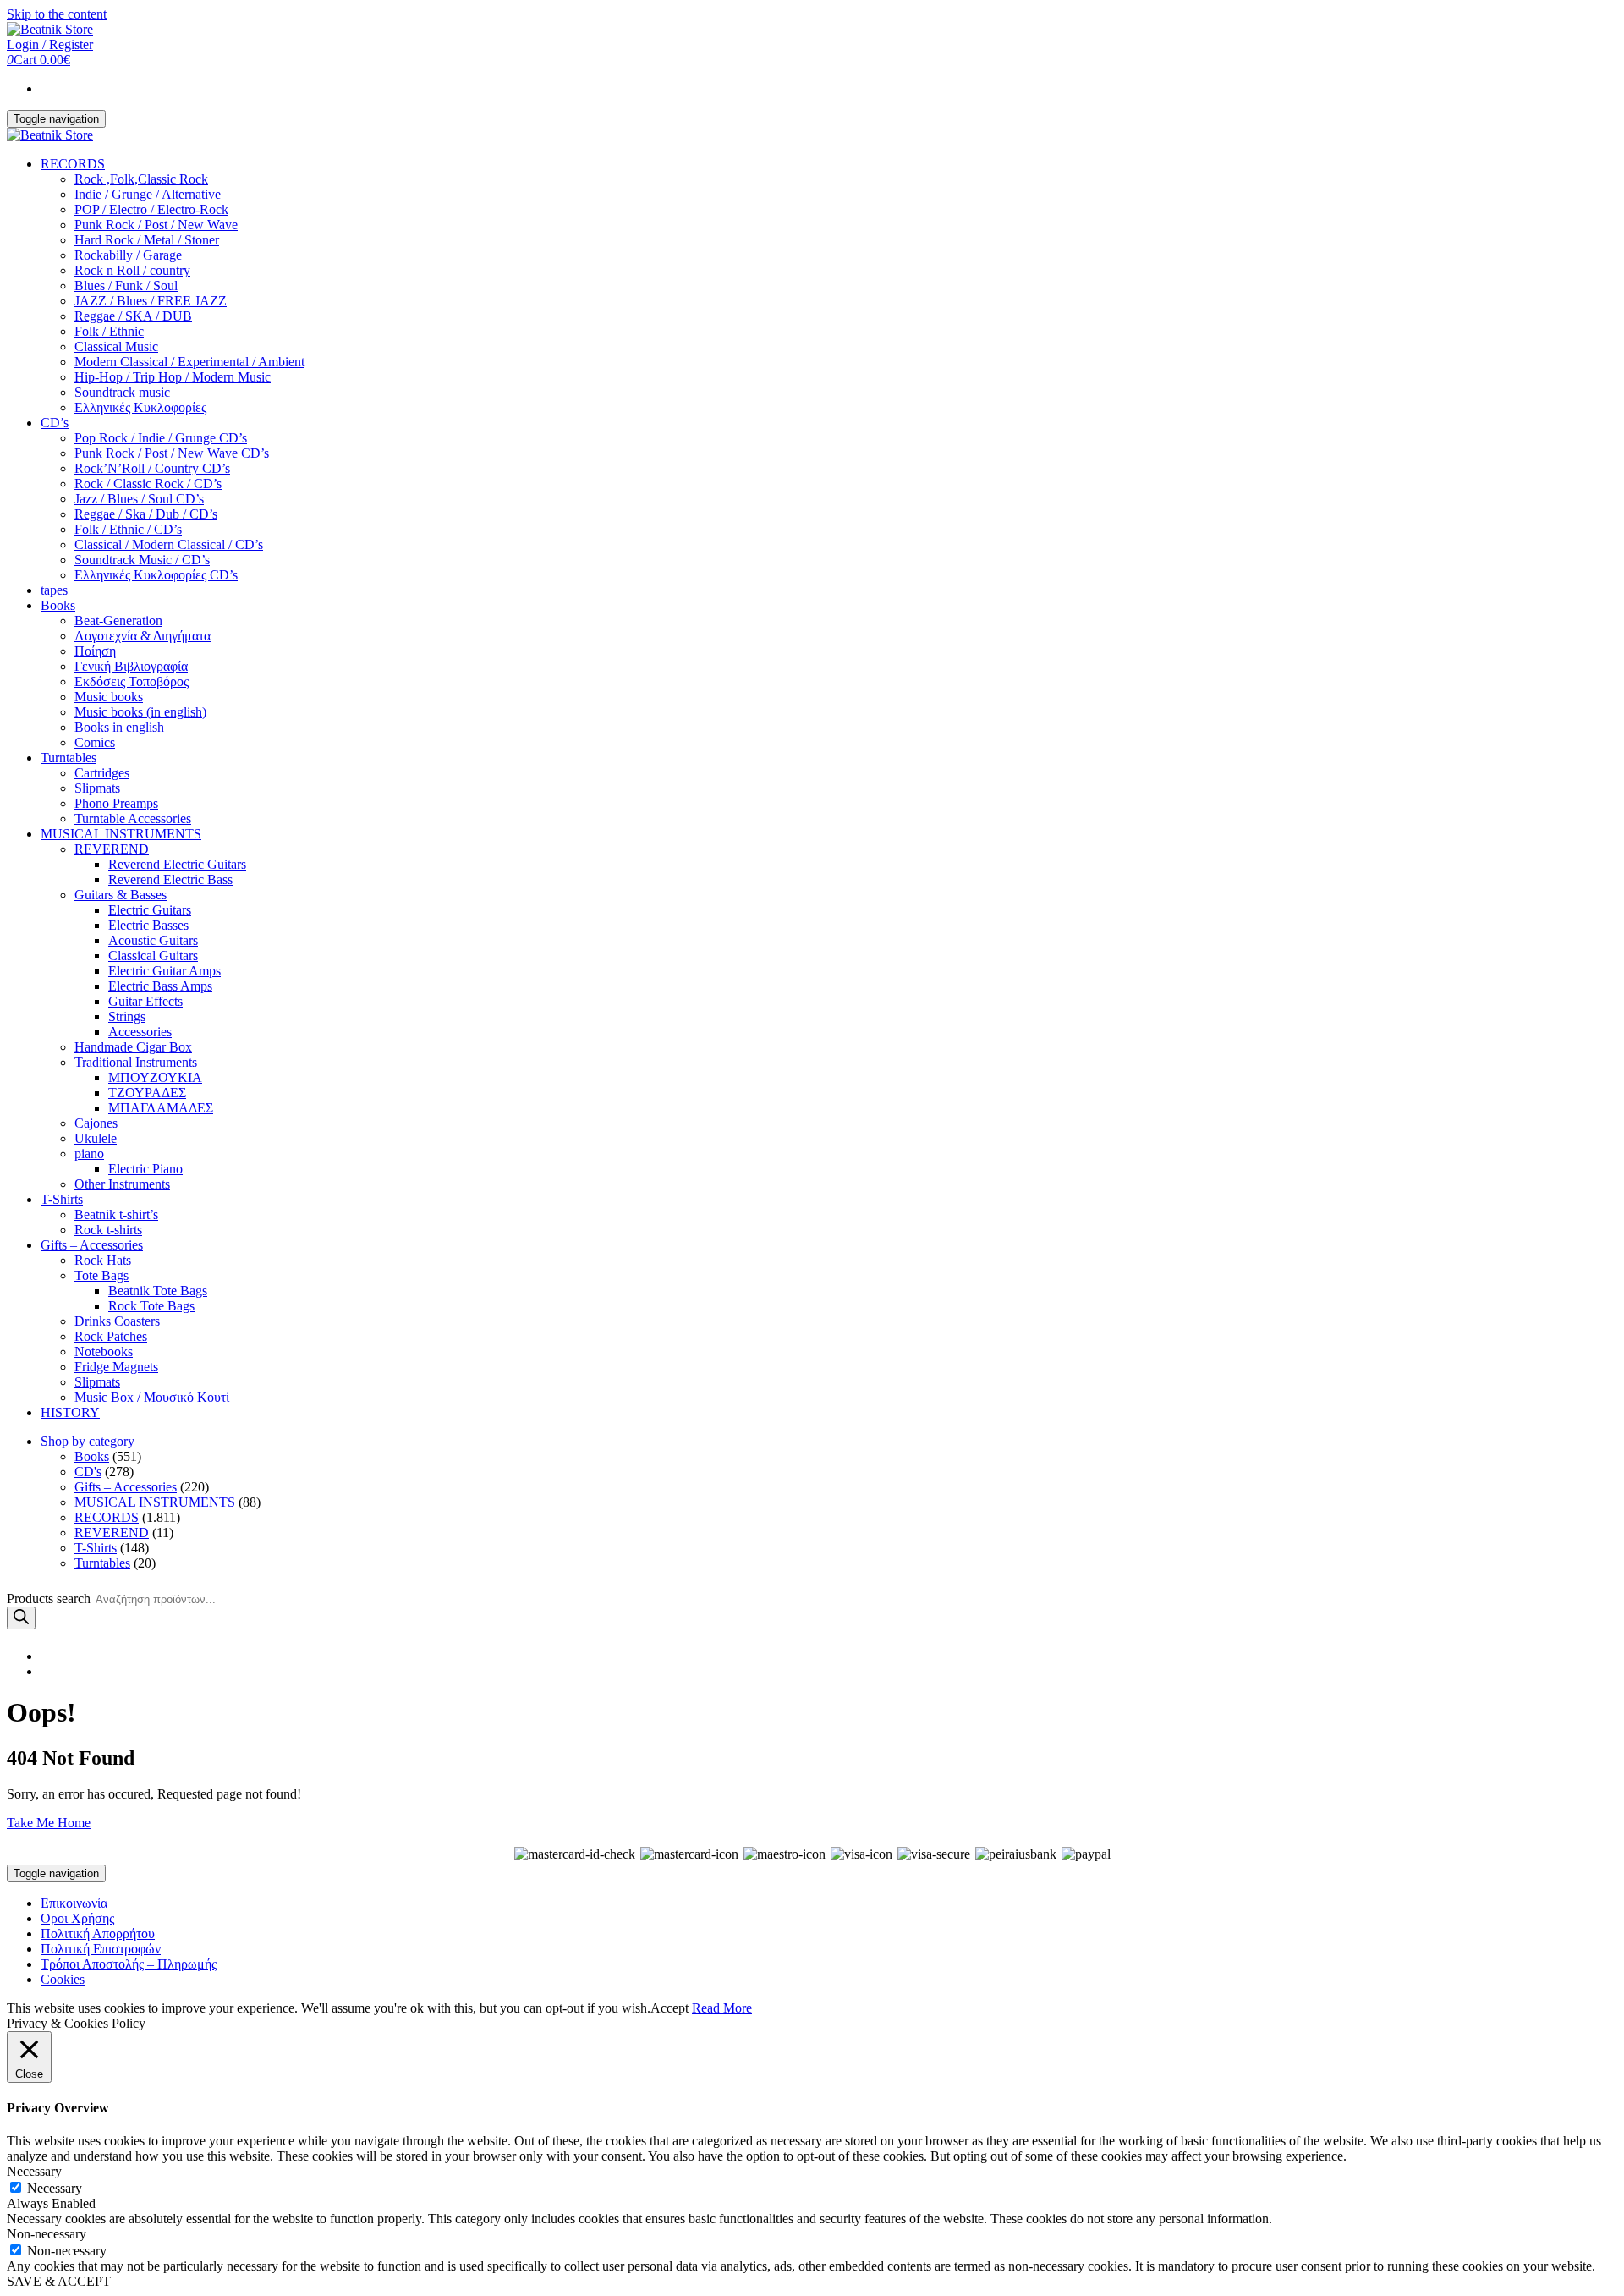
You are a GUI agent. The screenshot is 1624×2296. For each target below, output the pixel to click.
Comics (95, 742)
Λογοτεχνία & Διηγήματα (143, 636)
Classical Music (116, 346)
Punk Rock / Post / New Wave (156, 225)
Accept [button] (669, 2008)
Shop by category (88, 1441)
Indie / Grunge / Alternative (148, 194)
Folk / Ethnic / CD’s (128, 529)
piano (89, 1153)
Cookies (63, 1979)
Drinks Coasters (117, 1321)
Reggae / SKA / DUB (133, 316)
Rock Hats (103, 1260)
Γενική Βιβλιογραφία (131, 666)
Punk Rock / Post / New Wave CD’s (172, 453)
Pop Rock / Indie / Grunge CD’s (161, 438)
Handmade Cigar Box (133, 1047)
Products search (49, 1598)
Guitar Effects (145, 1001)
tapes (54, 590)
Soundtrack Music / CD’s (142, 560)
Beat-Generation (118, 621)
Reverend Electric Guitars (177, 864)
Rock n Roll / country (132, 270)
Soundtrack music (122, 392)
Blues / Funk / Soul (126, 286)
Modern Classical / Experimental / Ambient (189, 362)
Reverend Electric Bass (170, 879)
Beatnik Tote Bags (158, 1291)
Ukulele (96, 1138)
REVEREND (112, 849)
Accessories (140, 1032)
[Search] (21, 1618)
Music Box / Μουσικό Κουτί (152, 1397)
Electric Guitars (150, 910)
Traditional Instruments (136, 1062)
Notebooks (104, 1351)
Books (58, 605)
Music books (109, 697)
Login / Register (50, 44)
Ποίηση (95, 651)
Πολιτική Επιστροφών (101, 1949)
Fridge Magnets (116, 1367)
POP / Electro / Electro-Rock (151, 209)
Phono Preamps (116, 803)
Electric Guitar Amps (165, 971)
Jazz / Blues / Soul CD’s (139, 499)
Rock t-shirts (108, 1230)
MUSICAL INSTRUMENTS (121, 834)
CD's (88, 1472)
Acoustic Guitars (153, 940)
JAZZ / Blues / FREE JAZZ (151, 301)
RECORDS (73, 164)
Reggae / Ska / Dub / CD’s (146, 514)
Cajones (96, 1123)
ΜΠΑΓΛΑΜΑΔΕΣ (161, 1108)
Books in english (119, 727)
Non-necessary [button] (47, 2234)
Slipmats (97, 788)
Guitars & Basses (121, 895)
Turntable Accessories (133, 818)
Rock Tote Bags (151, 1306)
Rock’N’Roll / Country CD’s (152, 468)
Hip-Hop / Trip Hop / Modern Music (173, 377)
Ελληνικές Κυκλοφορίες (140, 407)
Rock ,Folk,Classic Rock (141, 179)
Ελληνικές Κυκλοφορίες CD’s (156, 575)
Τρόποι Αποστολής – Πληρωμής (129, 1964)
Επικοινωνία (74, 1903)
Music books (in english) (140, 712)
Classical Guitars (153, 956)
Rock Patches (111, 1336)
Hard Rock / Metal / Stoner (147, 240)
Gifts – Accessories (92, 1245)
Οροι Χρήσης (77, 1918)
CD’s (55, 423)
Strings (127, 1016)
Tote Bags (101, 1275)
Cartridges (102, 773)
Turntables (69, 758)
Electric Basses (148, 925)
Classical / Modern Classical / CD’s (169, 544)
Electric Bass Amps (160, 986)
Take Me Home (49, 1823)
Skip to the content (57, 14)
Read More (722, 2008)
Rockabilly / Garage (128, 255)
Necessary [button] (34, 2171)
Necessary (55, 2188)
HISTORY (70, 1412)
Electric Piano (145, 1169)
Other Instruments (122, 1184)
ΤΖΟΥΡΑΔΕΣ (147, 1093)
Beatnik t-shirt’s (116, 1214)
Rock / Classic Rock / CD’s (148, 483)
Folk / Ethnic (109, 331)
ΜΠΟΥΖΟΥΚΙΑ (155, 1077)
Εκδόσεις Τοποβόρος (132, 681)
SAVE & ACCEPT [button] (59, 2281)
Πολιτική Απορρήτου (98, 1933)
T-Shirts (62, 1199)
